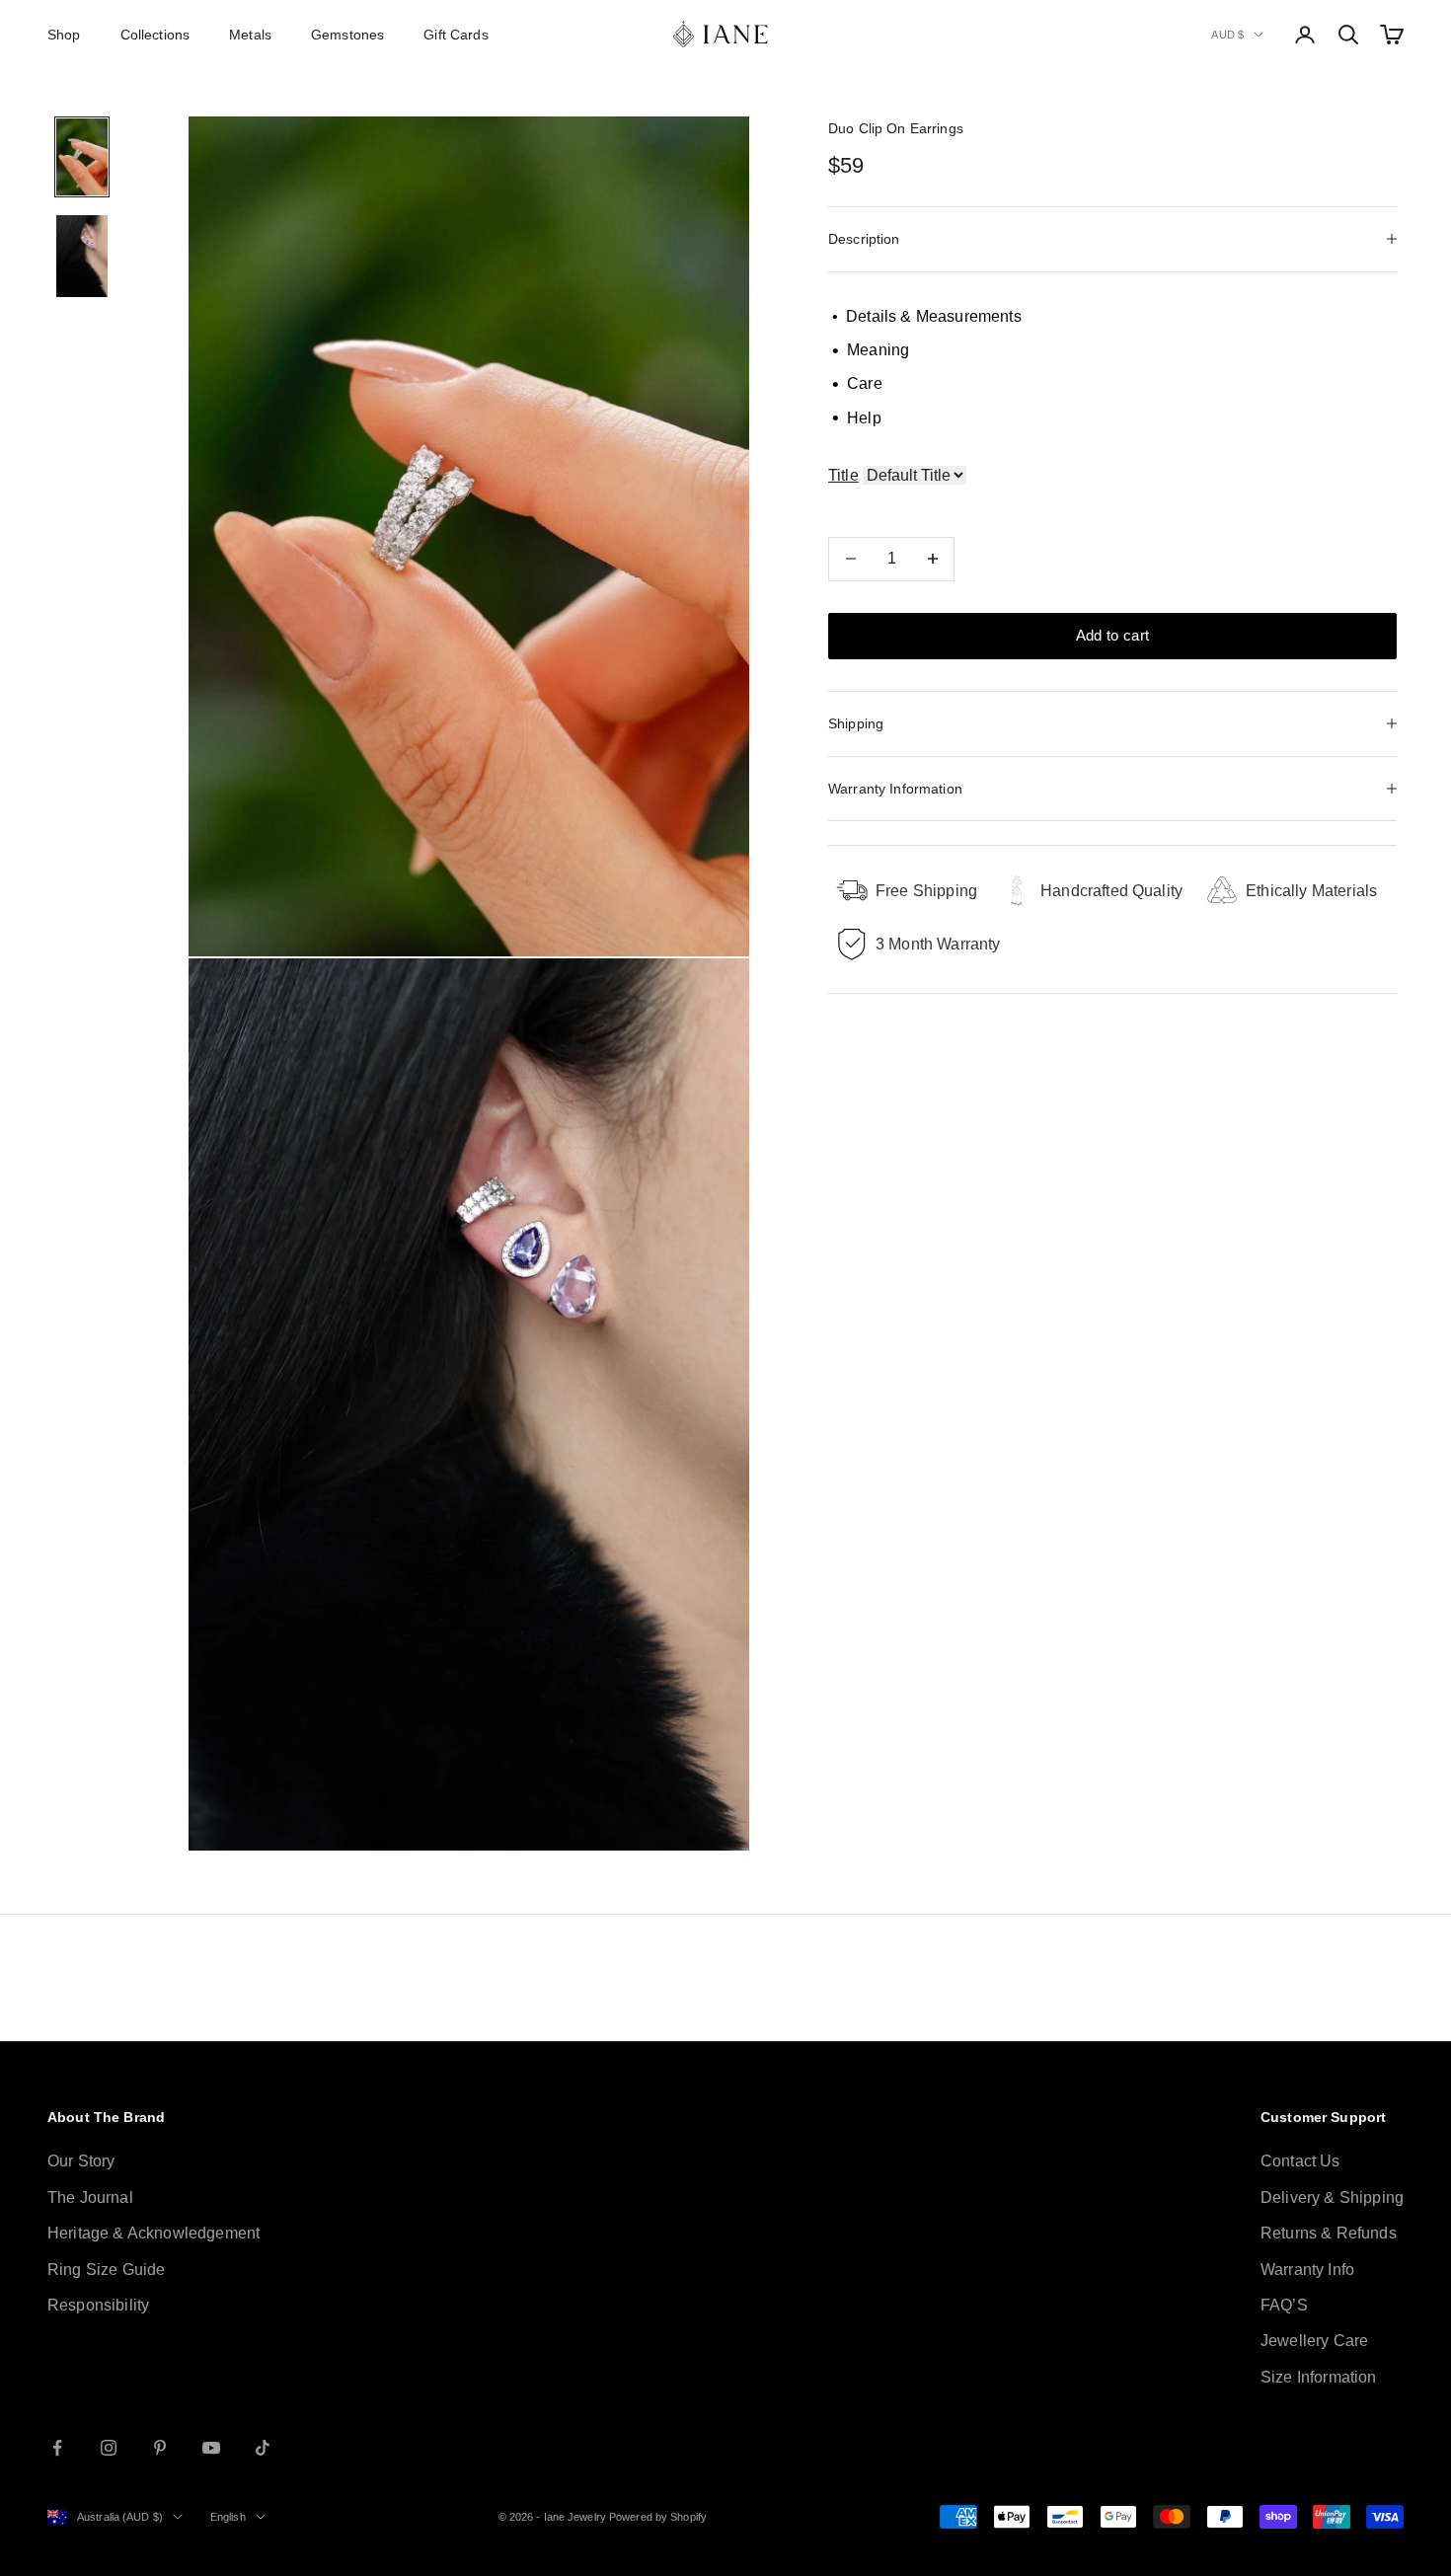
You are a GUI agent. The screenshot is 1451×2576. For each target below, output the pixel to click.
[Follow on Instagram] (109, 2448)
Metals (250, 35)
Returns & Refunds (1329, 2233)
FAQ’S (1284, 2305)
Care (857, 384)
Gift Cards (456, 35)
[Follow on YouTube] (211, 2448)
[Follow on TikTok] (263, 2448)
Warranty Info (1307, 2270)
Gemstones (347, 35)
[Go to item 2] (82, 256)
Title (843, 475)
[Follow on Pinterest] (160, 2448)
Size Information (1319, 2377)
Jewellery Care (1314, 2341)
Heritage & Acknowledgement (153, 2233)
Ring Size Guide (106, 2270)
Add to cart (1112, 635)
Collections (155, 35)
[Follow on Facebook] (57, 2448)
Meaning (871, 350)
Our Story (81, 2161)
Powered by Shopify (658, 2517)
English (228, 2517)
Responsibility (98, 2305)
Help (857, 418)
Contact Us (1300, 2161)
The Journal (90, 2197)
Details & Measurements (927, 315)
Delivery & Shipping (1332, 2197)
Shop (64, 35)
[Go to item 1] (82, 157)
